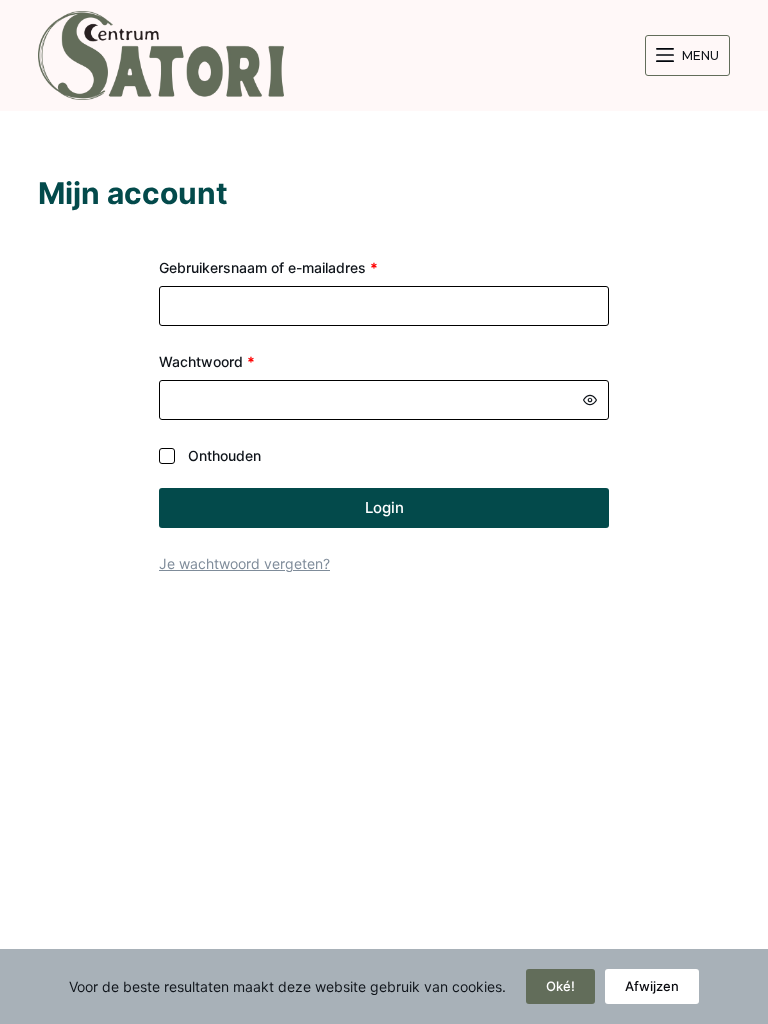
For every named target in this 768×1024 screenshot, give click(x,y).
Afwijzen (652, 986)
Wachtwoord (229, 360)
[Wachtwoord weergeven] (590, 400)
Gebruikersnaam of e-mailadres (291, 266)
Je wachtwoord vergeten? (244, 563)
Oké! (560, 986)
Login (384, 507)
